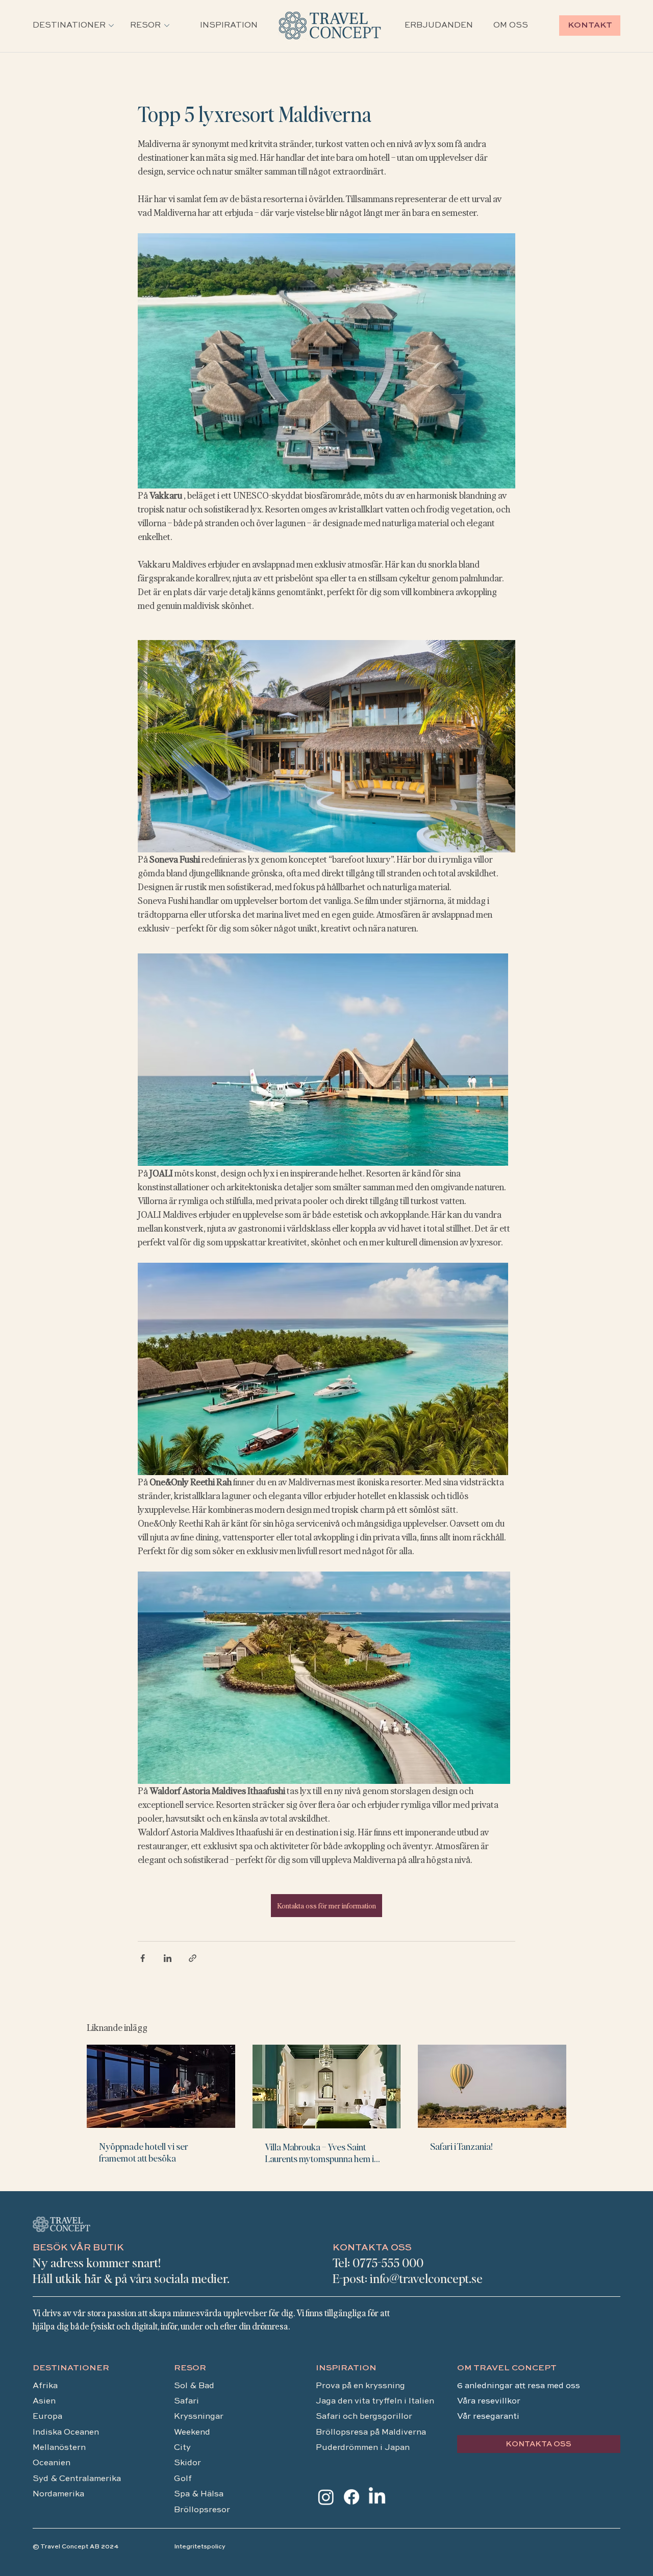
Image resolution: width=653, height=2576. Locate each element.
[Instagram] (326, 2497)
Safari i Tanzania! (461, 2146)
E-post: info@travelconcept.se (408, 2278)
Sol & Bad (194, 2386)
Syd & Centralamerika (77, 2479)
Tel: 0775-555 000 (378, 2262)
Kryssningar (199, 2417)
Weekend (193, 2433)
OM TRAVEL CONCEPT (507, 2368)
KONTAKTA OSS (372, 2248)
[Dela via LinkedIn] (168, 1958)
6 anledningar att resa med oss (520, 2386)
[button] (69, 26)
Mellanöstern (59, 2448)
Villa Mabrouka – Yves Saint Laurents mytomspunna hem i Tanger (319, 2152)
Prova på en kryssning (360, 2386)
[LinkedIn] (377, 2497)
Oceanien (52, 2463)
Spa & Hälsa (199, 2494)
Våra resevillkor (489, 2401)
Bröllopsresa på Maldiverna (372, 2433)
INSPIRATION (346, 2368)
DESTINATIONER (71, 2368)
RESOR (190, 2368)
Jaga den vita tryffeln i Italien (375, 2401)
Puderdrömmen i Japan (363, 2448)
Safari (186, 2401)
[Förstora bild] (326, 361)
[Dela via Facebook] (143, 1958)
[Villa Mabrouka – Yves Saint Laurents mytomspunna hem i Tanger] (327, 2087)
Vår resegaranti (488, 2417)
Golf (183, 2479)
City (182, 2448)
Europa (47, 2417)
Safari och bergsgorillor (364, 2417)
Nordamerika (58, 2494)
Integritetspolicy (200, 2547)
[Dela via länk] (193, 1958)
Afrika (45, 2386)
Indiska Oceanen (66, 2433)
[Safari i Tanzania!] (492, 2086)
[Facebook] (351, 2497)
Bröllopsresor (202, 2510)
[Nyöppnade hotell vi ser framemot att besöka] (161, 2086)
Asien (44, 2401)
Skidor (187, 2463)
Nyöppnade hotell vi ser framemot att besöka (144, 2152)
